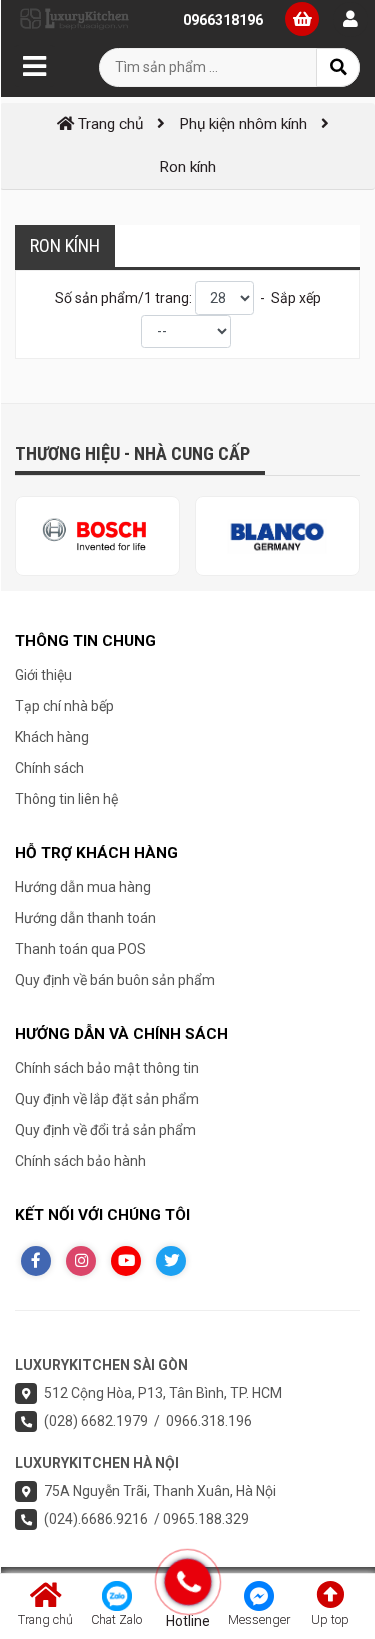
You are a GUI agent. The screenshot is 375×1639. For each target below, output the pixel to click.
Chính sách (49, 768)
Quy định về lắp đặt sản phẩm (107, 1099)
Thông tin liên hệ (66, 799)
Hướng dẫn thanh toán (85, 918)
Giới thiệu (43, 675)
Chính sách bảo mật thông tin (107, 1068)
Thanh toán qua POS (80, 949)
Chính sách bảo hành (80, 1161)
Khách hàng (52, 737)
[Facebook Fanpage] (36, 1261)
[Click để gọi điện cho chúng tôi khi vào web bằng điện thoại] (187, 1582)
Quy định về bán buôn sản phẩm (115, 980)
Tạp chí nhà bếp (64, 706)
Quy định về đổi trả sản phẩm (105, 1130)
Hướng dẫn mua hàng (83, 887)
